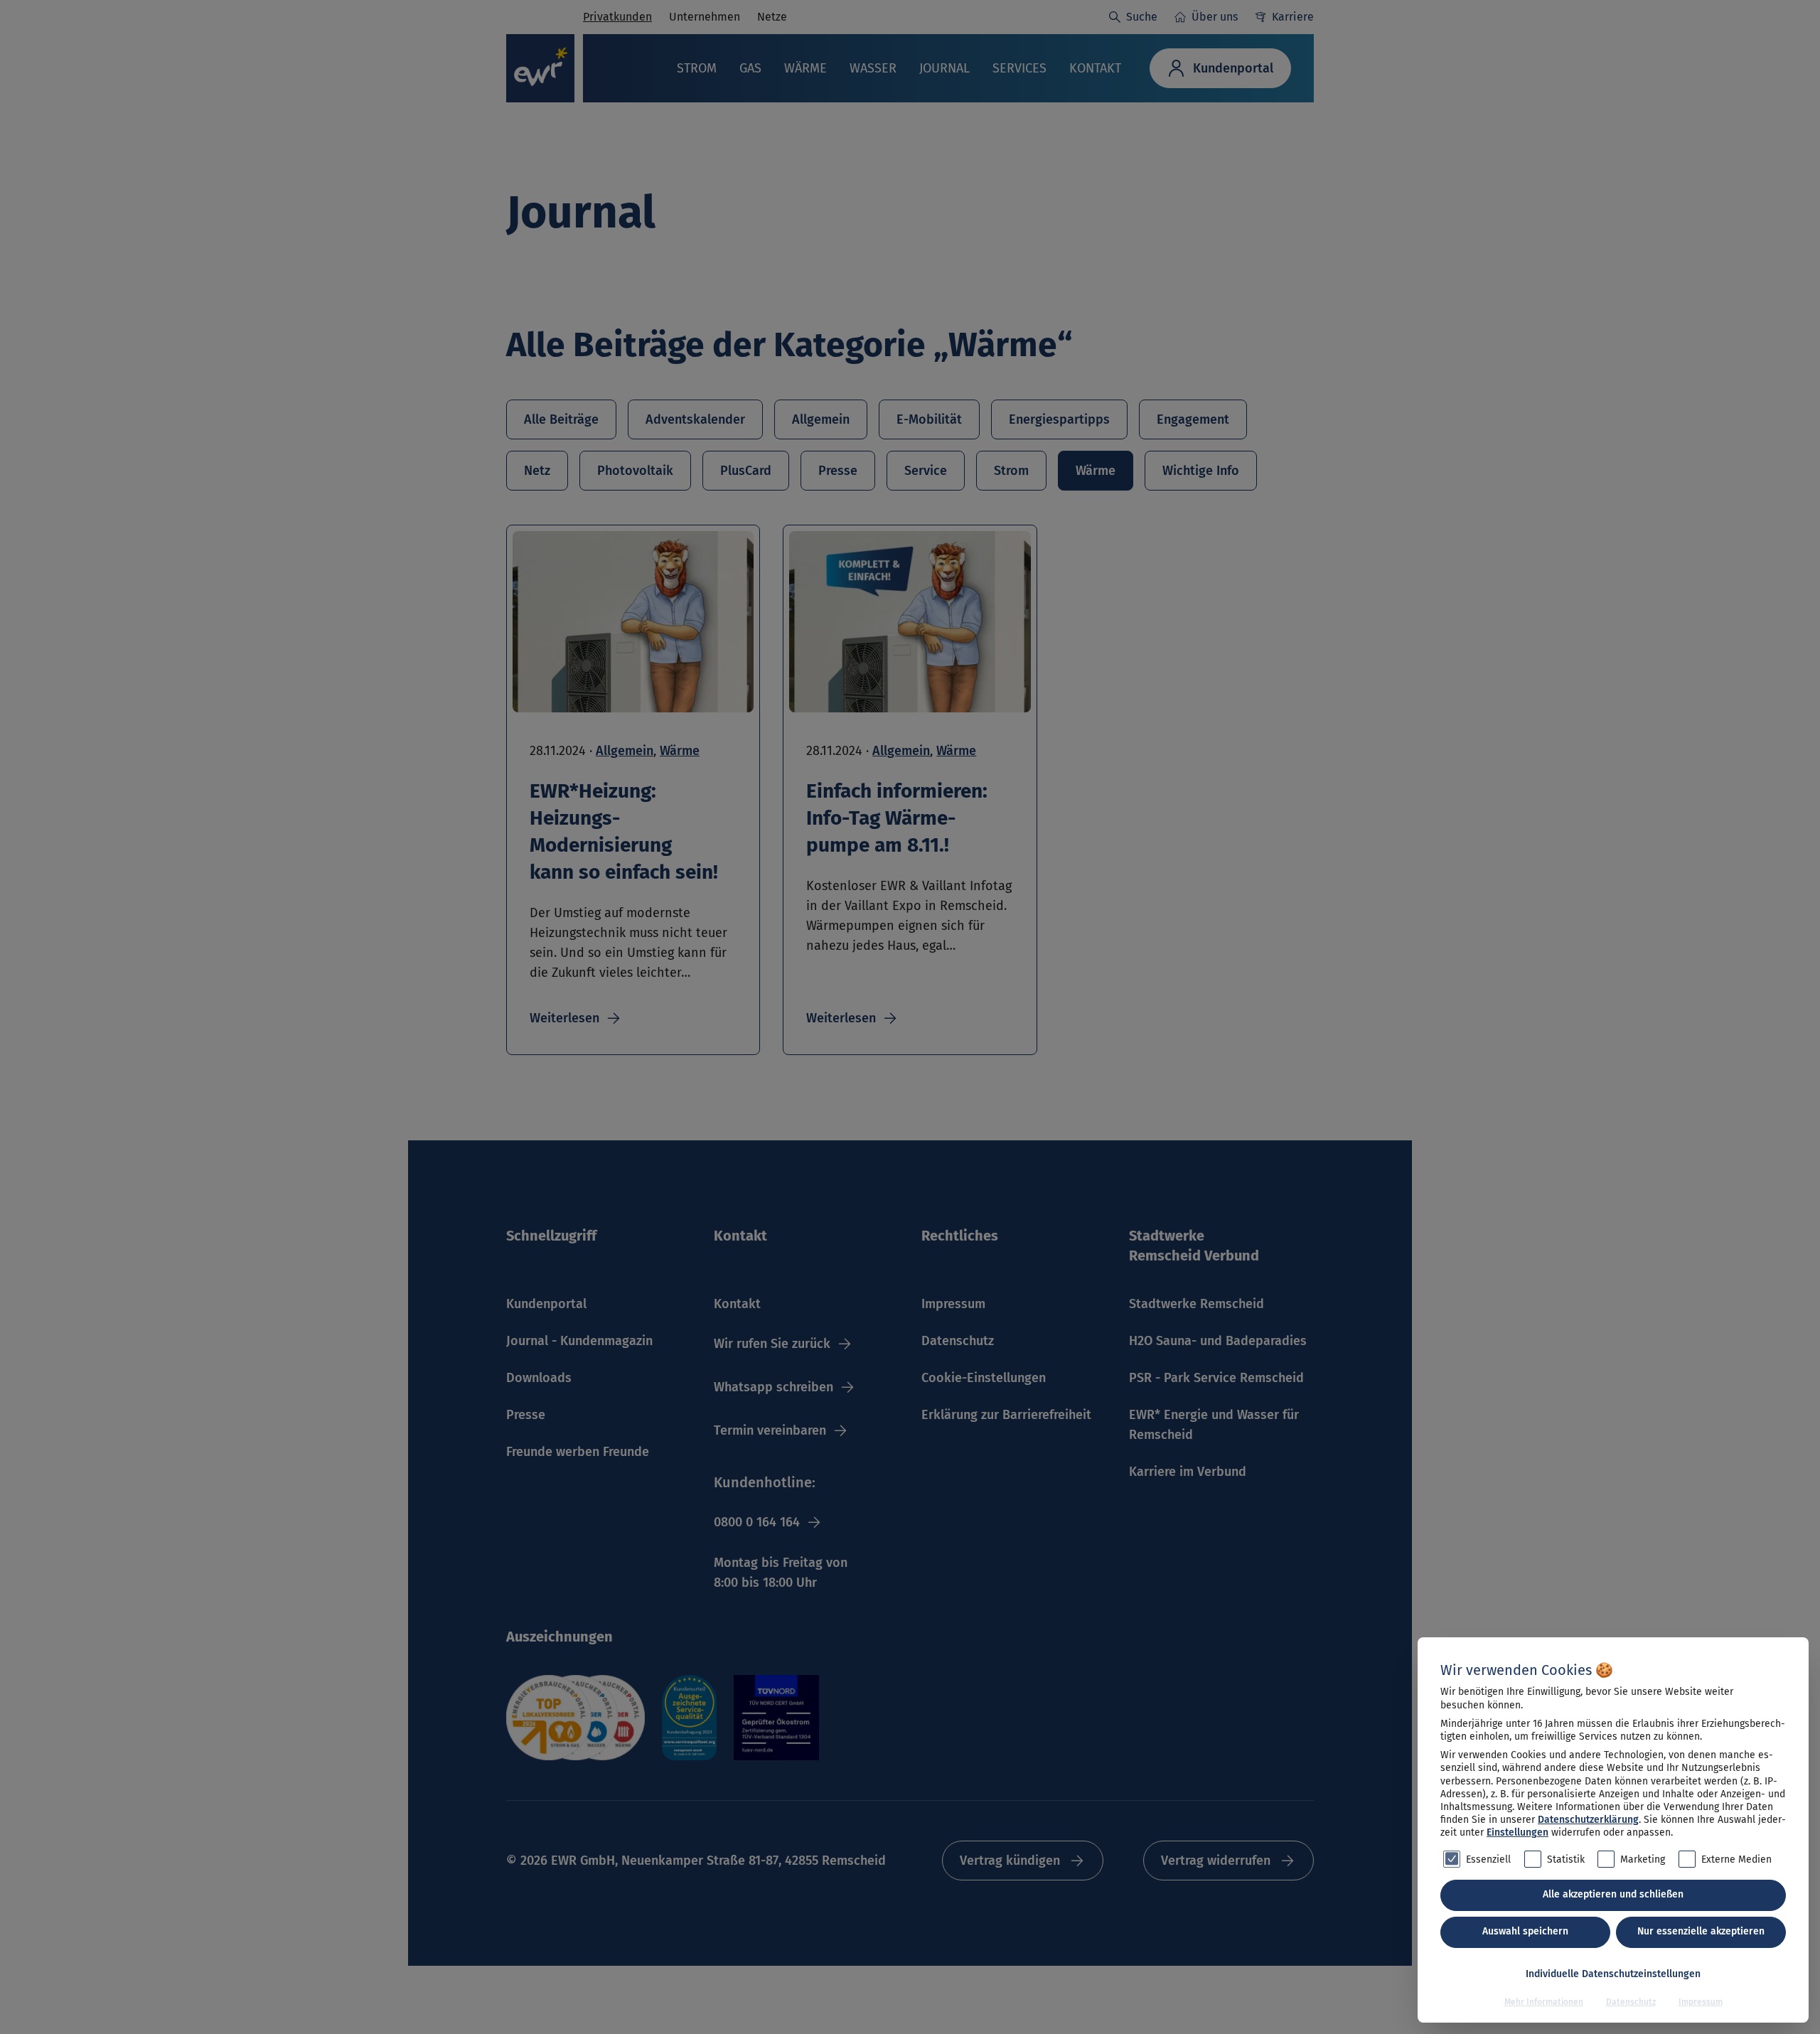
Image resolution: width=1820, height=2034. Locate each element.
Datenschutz (1631, 2002)
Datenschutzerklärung (1588, 1820)
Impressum (1701, 2002)
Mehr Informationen (1544, 2002)
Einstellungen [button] (1517, 1832)
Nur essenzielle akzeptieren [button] (1701, 1931)
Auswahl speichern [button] (1525, 1931)
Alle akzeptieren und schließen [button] (1613, 1894)
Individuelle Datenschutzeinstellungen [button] (1613, 1974)
